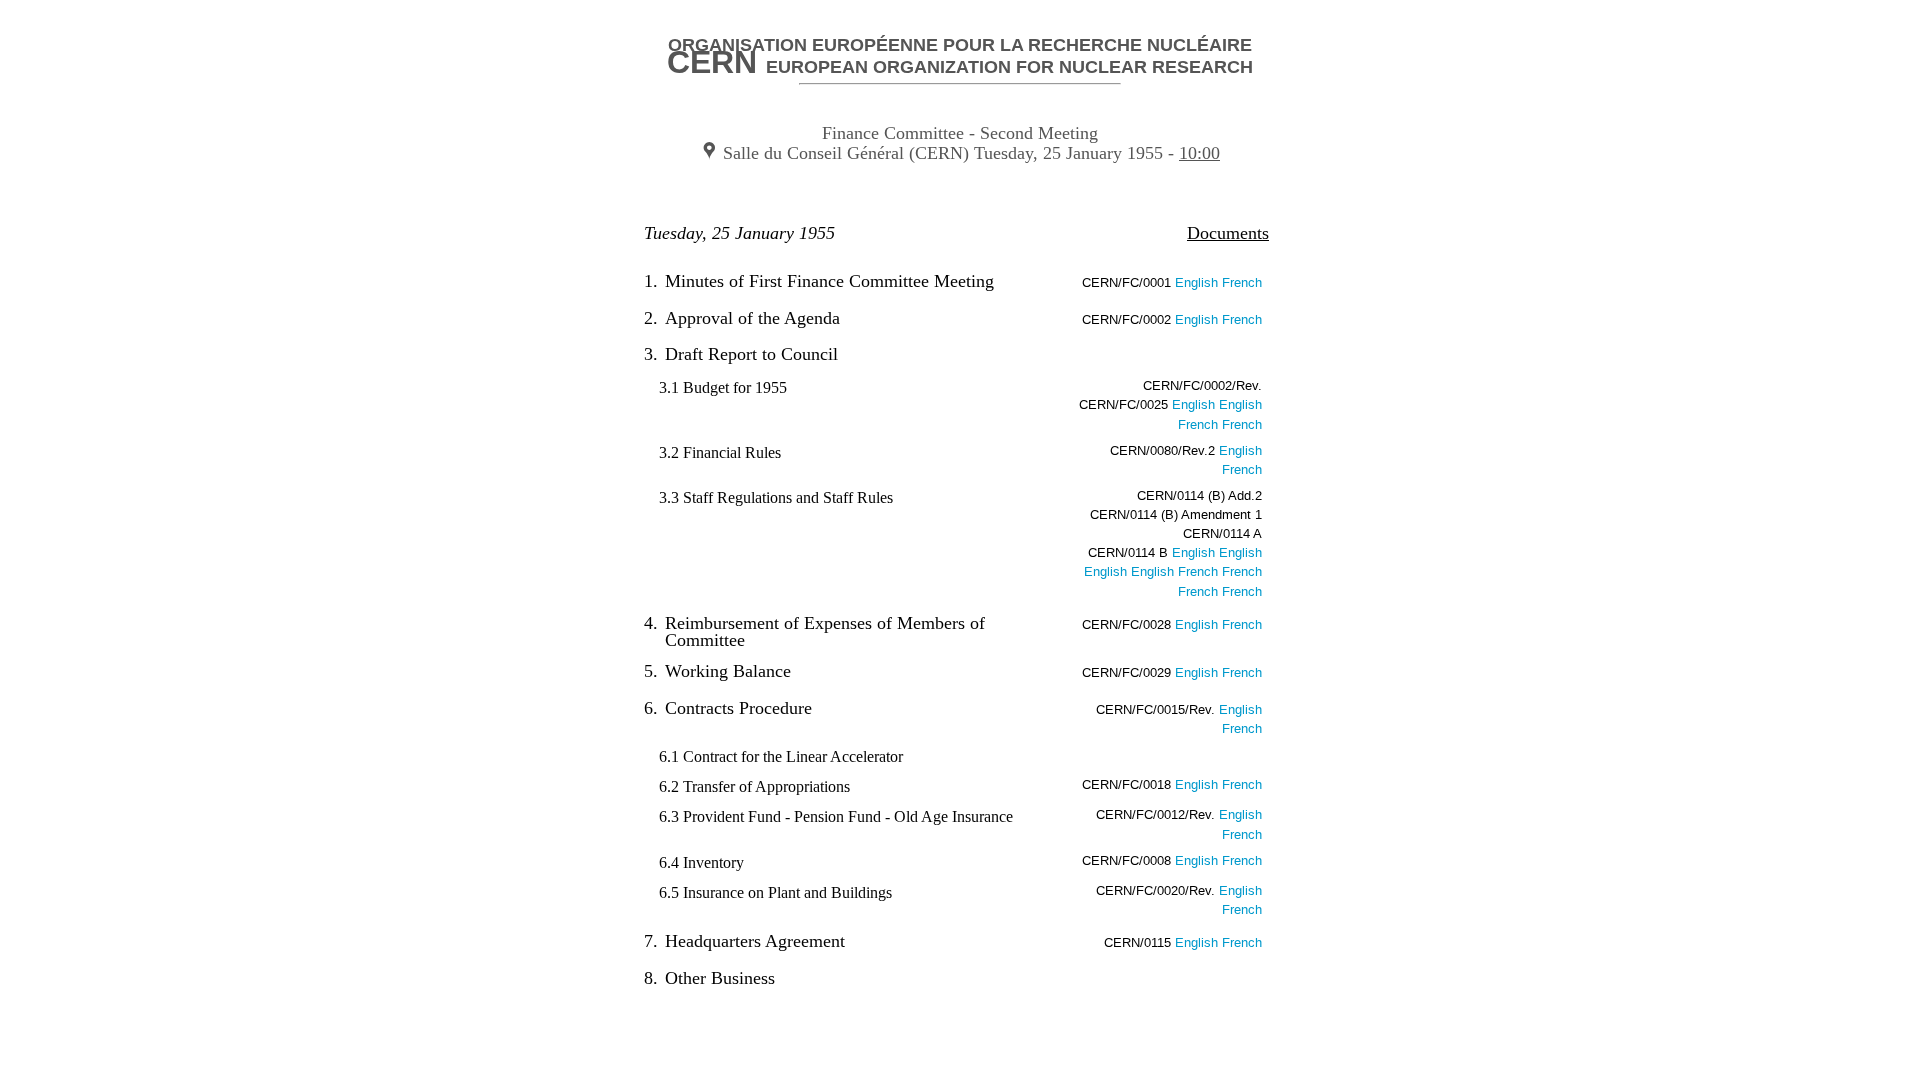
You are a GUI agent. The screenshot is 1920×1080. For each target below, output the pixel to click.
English (1198, 283)
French (1242, 283)
